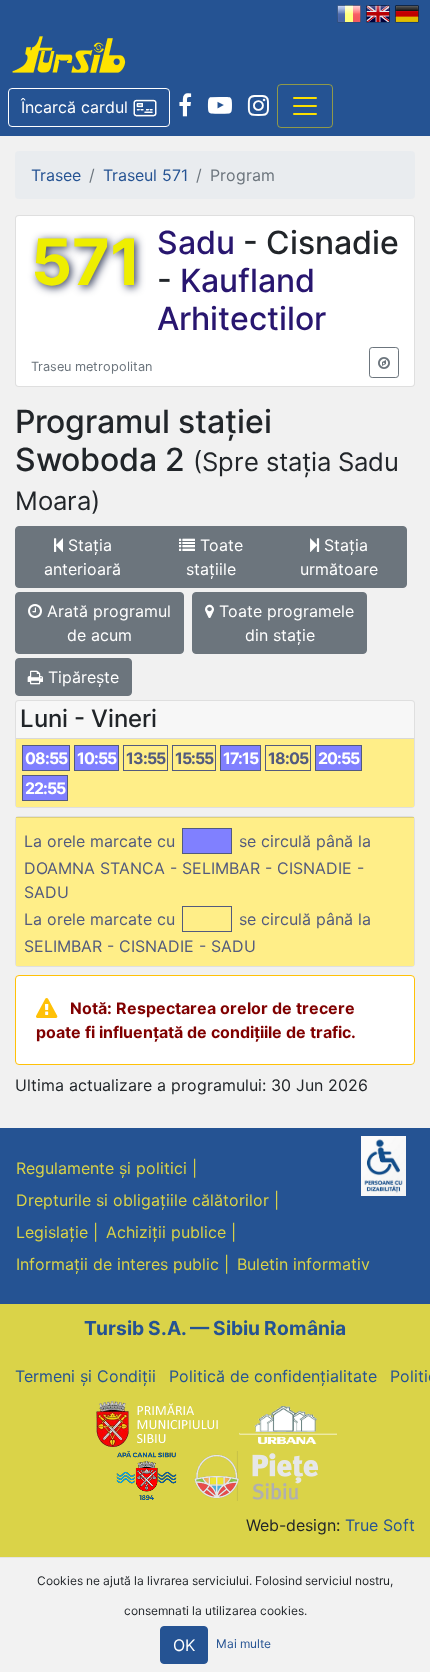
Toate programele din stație (284, 623)
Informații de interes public (117, 1264)
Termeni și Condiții (85, 1376)
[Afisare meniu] (305, 106)
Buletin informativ (303, 1264)
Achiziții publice (166, 1232)
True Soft (380, 1525)
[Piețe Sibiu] (255, 1474)
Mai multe (243, 1643)
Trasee (56, 175)
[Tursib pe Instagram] (258, 106)
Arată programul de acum (106, 623)
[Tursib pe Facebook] (185, 106)
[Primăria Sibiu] (155, 1424)
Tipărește (81, 677)
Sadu (200, 242)
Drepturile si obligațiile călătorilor (142, 1200)
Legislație (52, 1232)
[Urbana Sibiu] (288, 1424)
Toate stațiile (214, 557)
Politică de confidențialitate (273, 1376)
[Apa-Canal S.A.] (146, 1474)
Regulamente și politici (101, 1168)
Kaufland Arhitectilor (241, 299)
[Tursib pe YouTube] (220, 106)
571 (86, 262)
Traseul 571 (145, 175)
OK (184, 1645)
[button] (89, 108)
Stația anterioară (82, 557)
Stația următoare (339, 557)
